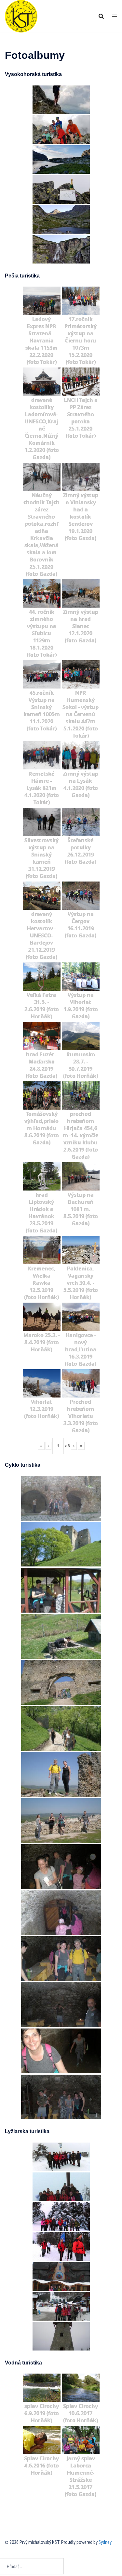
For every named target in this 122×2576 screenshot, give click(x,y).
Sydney (105, 2542)
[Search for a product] (101, 16)
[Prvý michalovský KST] (21, 16)
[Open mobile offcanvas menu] (115, 16)
